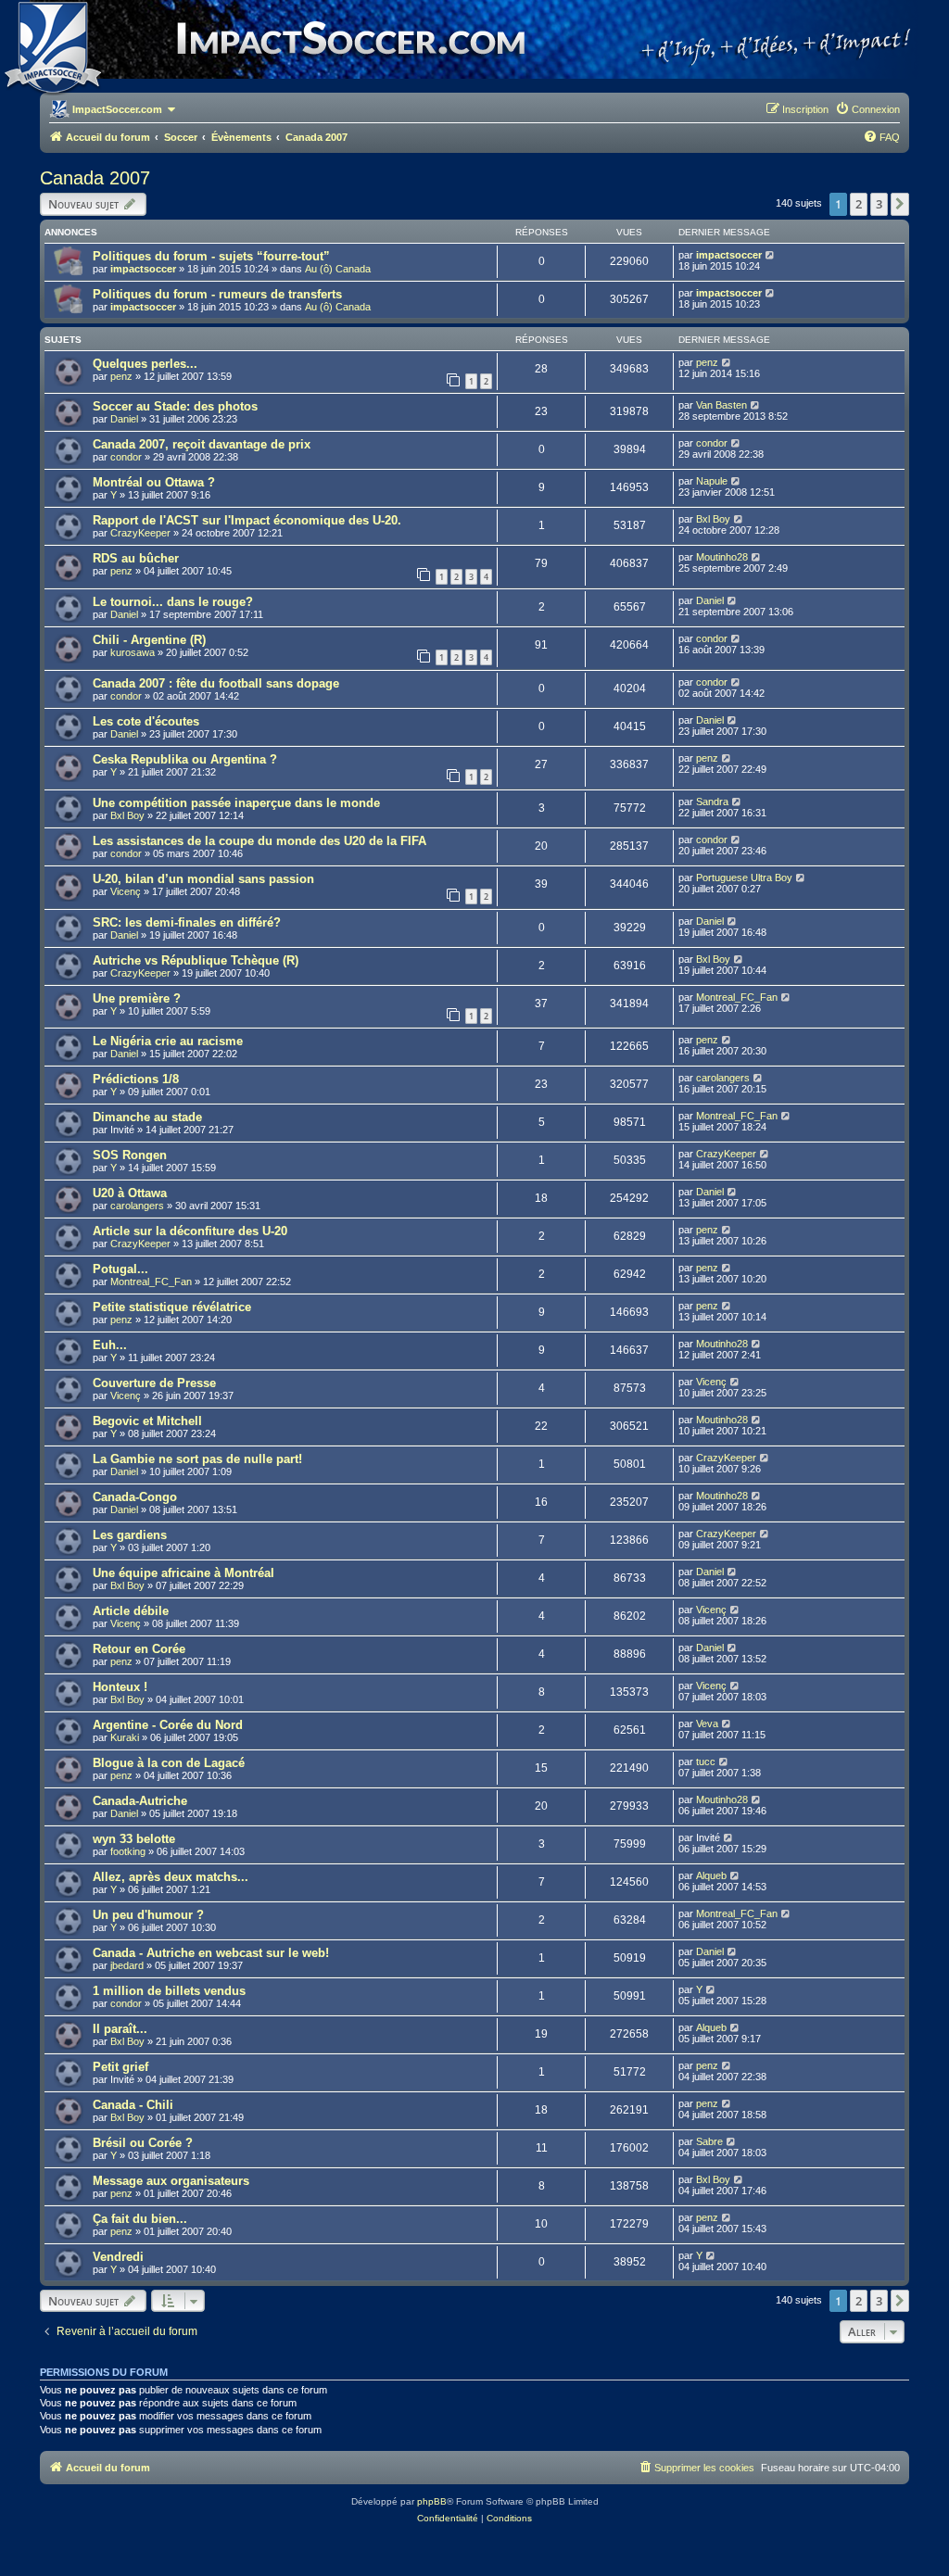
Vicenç (126, 891)
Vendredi (118, 2257)
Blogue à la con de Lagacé (169, 1763)
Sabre (709, 2141)
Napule (712, 481)
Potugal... (120, 1269)
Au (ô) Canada (338, 269)
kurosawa (133, 652)
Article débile (131, 1611)
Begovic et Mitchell (147, 1421)
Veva (707, 1724)
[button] (900, 204)
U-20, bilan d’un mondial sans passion (203, 879)
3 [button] (879, 204)
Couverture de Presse (154, 1383)
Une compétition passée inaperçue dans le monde (236, 803)
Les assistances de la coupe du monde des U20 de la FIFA (259, 841)
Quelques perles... (145, 364)
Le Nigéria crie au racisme (168, 1041)
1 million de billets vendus (169, 1991)
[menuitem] (867, 109)
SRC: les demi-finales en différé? (187, 922)
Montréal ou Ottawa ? (154, 482)
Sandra (712, 802)
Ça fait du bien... (140, 2219)
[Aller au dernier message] (771, 255)
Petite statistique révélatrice (172, 1307)
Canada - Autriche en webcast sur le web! (211, 1953)
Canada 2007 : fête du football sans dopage (216, 683)
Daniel (124, 419)
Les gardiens (130, 1535)
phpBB (432, 2501)
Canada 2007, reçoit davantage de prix (202, 444)
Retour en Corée (139, 1649)
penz (121, 376)
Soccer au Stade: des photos (175, 406)
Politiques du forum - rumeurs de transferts (217, 294)
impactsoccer (143, 269)
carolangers (723, 1078)
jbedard (127, 1965)
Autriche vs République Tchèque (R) (196, 960)
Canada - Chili (133, 2105)
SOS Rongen (130, 1155)
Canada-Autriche (140, 1801)
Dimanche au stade (147, 1117)
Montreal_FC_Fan (737, 997)
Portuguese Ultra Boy (744, 878)
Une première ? (137, 998)
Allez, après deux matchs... (171, 1877)
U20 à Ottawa (130, 1193)
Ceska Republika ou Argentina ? (185, 759)
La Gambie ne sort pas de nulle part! (197, 1459)
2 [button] (859, 204)
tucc (706, 1762)
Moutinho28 (722, 557)
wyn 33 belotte (134, 1839)
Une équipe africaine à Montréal (183, 1573)
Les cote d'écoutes (146, 721)
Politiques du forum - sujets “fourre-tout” (211, 256)
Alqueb (711, 1875)
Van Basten (721, 405)
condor (126, 457)
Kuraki (125, 1737)
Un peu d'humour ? (148, 1915)
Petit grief (120, 2067)
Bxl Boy (713, 519)
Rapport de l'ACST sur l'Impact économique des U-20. (247, 520)
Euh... (110, 1345)
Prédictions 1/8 (136, 1079)
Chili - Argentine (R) (149, 640)
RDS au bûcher (136, 558)
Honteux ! (120, 1687)
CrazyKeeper (140, 533)
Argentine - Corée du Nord (168, 1725)
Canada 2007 (95, 178)
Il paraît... (120, 2029)
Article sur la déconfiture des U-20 (190, 1231)
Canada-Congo (135, 1497)
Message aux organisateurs (171, 2181)
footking (128, 1851)
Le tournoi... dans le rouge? (173, 602)
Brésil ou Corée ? (143, 2143)
